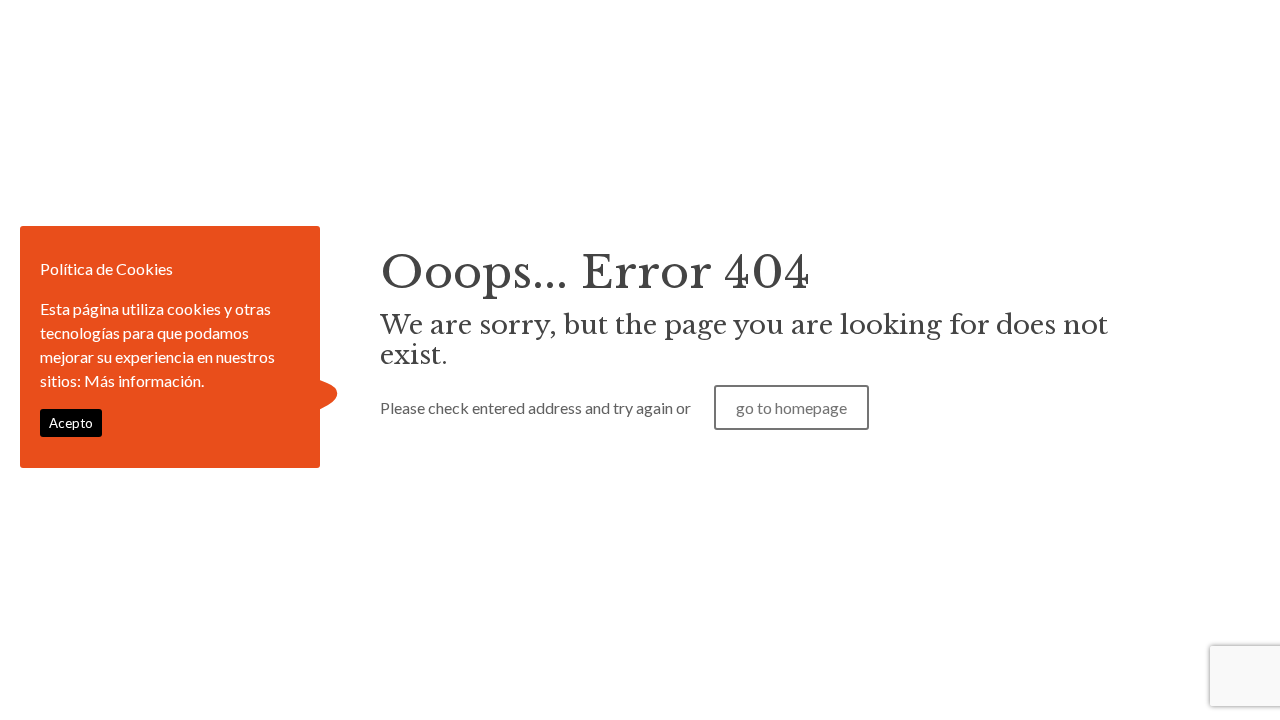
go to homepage (791, 407)
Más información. (144, 380)
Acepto (71, 423)
